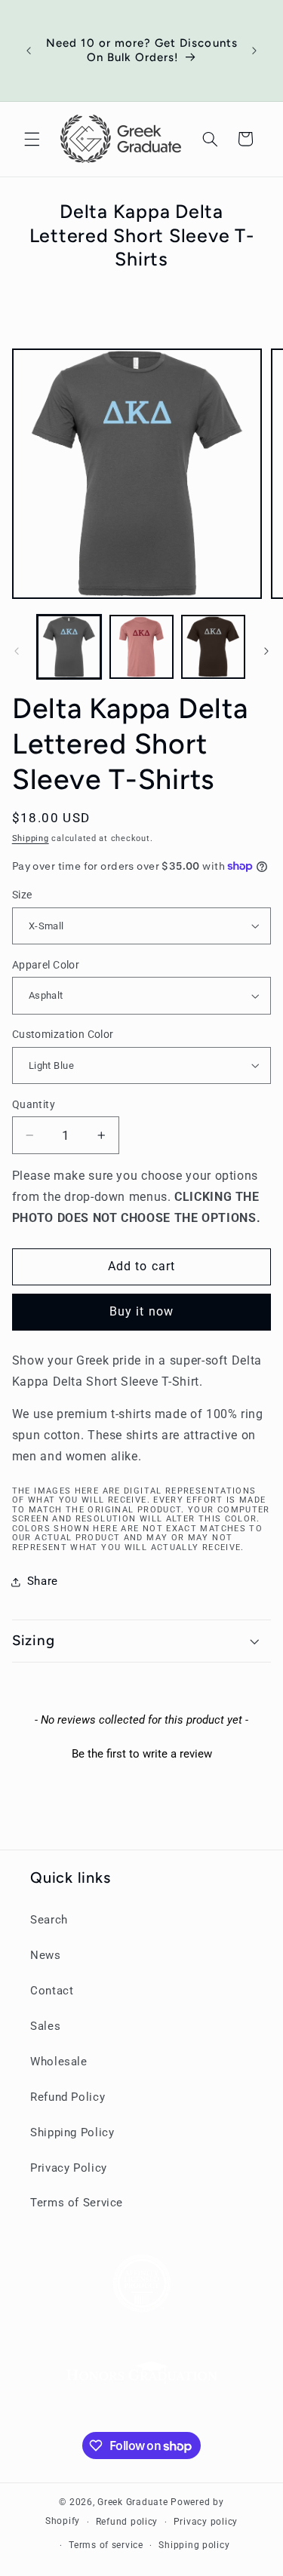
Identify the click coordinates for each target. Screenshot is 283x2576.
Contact (52, 1991)
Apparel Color (46, 965)
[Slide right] (266, 651)
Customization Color (63, 1034)
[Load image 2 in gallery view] (141, 647)
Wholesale (59, 2062)
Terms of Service (77, 2203)
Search (49, 1920)
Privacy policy (206, 2522)
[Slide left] (17, 651)
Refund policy (127, 2522)
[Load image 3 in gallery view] (213, 647)
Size (22, 895)
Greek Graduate (132, 2502)
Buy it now (141, 1311)
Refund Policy (68, 2097)
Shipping (31, 838)
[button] (32, 139)
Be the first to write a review (142, 1754)
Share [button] (43, 1581)
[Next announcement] (254, 51)
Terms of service (106, 2545)
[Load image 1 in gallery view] (69, 647)
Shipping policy (194, 2545)
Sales (45, 2026)
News (46, 1955)
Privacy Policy (69, 2168)
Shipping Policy (72, 2132)
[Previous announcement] (29, 51)
